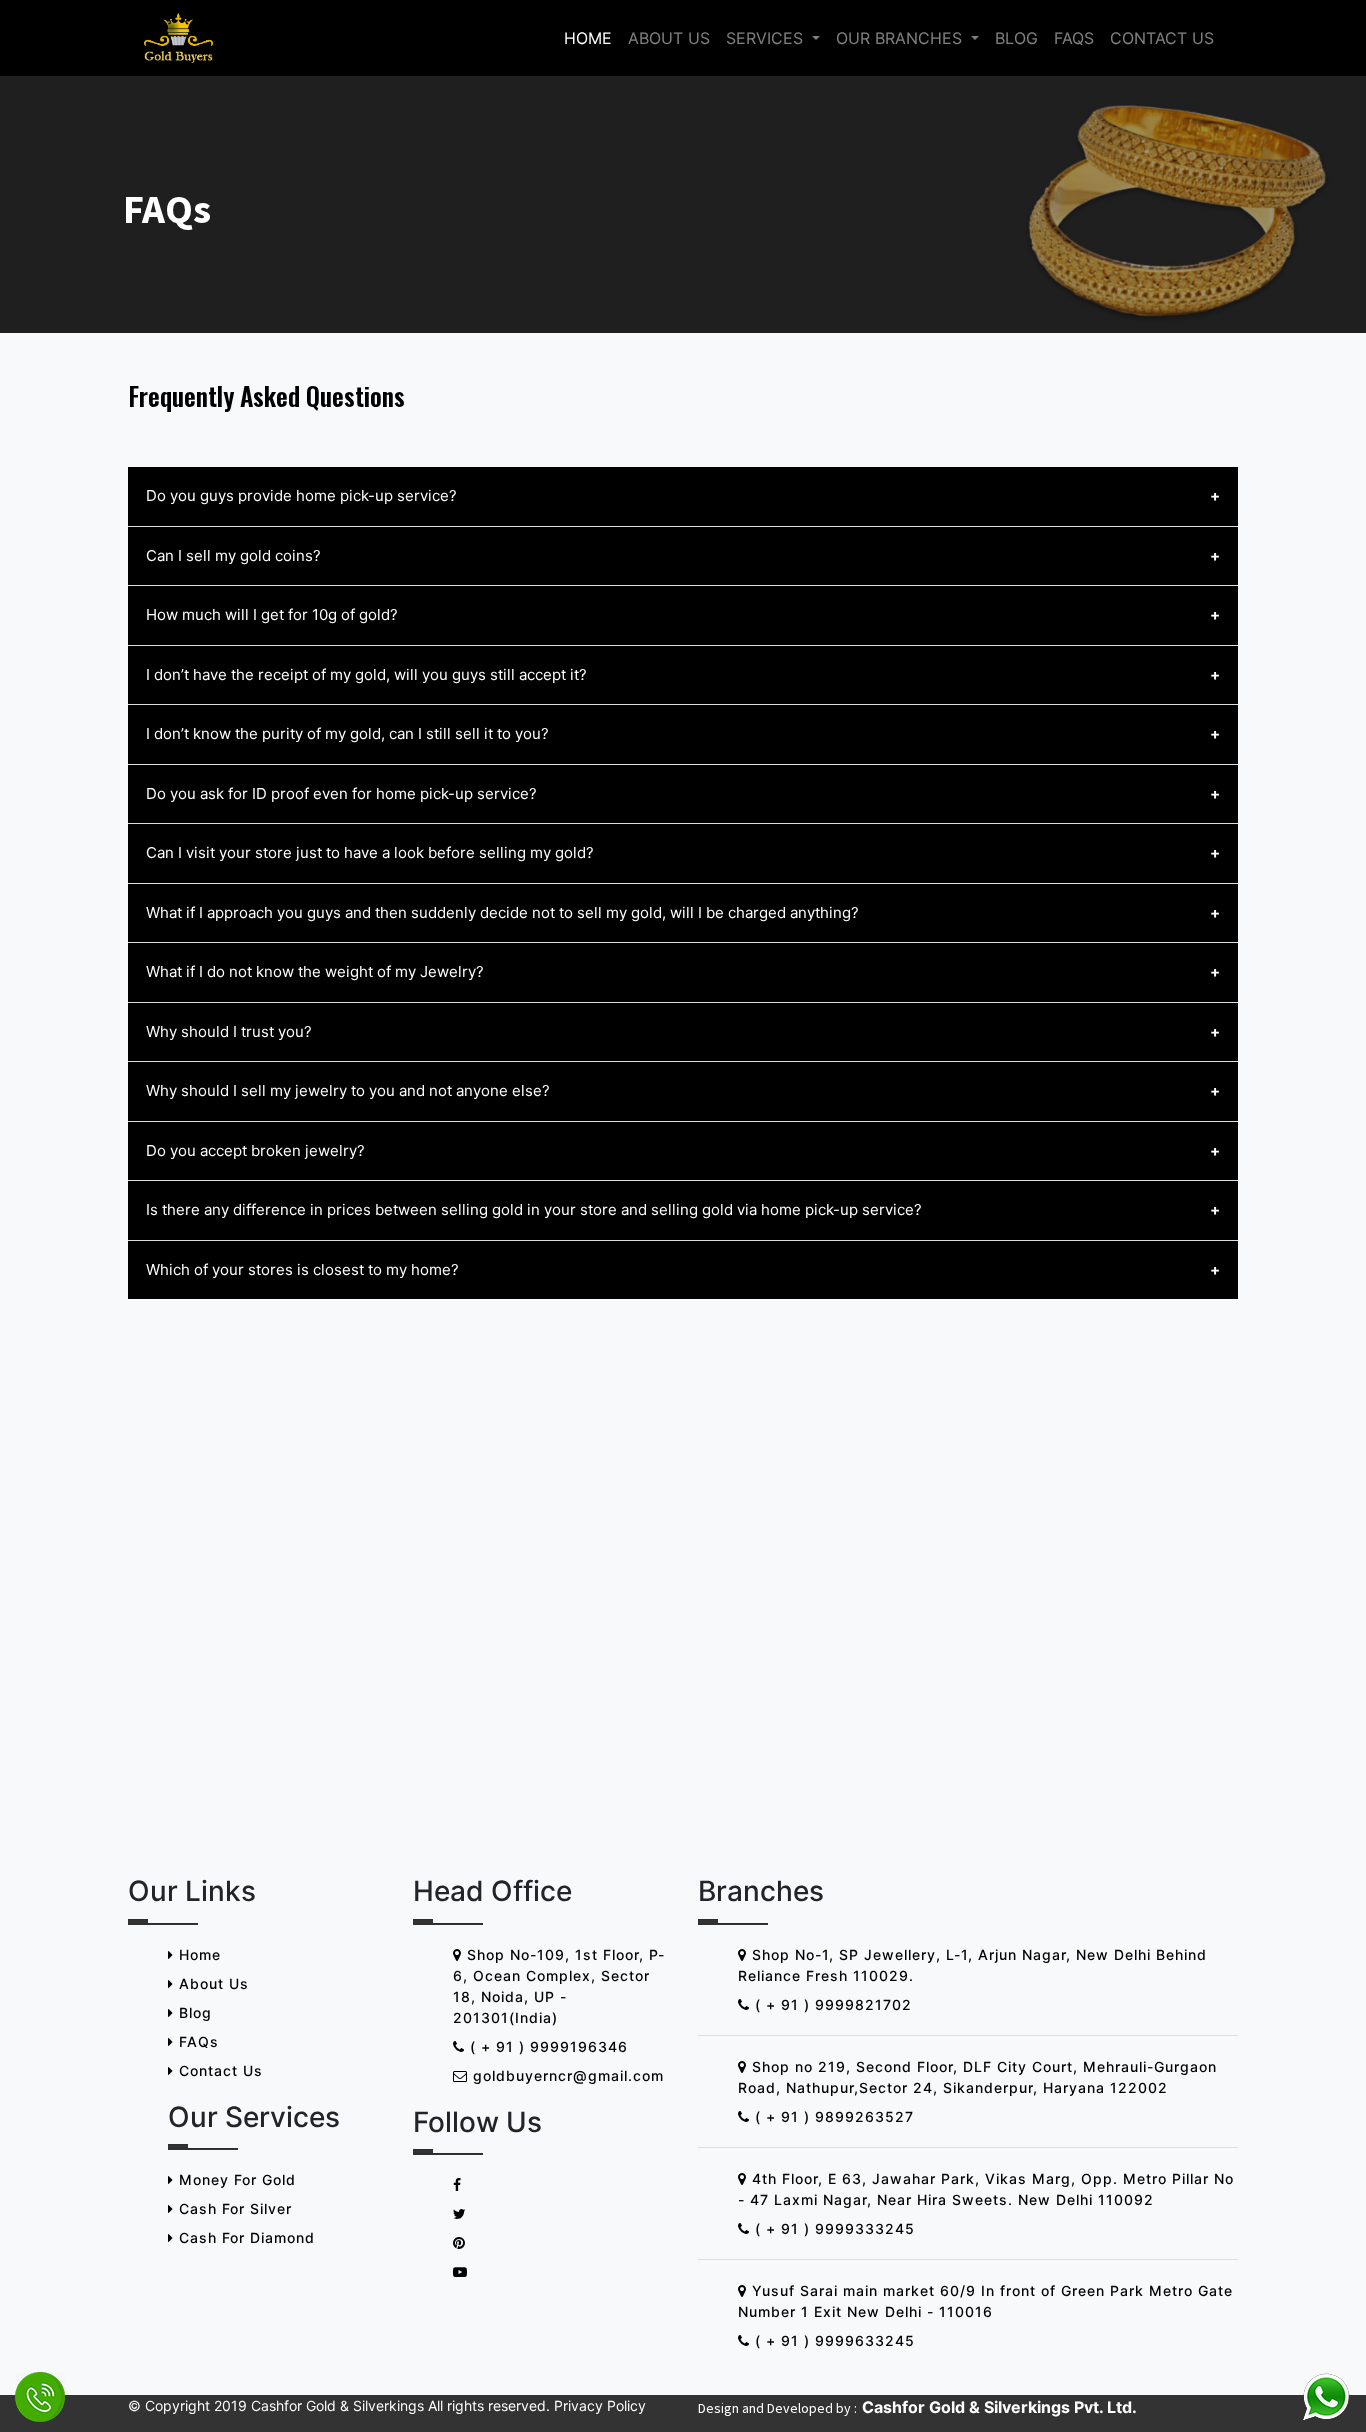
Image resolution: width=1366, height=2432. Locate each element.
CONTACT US (1162, 38)
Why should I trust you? (229, 1031)
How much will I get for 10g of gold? (272, 614)
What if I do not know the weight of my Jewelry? (315, 971)
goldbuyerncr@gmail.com (566, 2075)
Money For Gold (235, 2179)
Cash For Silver (233, 2208)
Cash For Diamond (244, 2237)
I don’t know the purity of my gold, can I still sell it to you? (347, 733)
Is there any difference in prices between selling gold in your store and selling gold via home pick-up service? (534, 1209)
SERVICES (767, 38)
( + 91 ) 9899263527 (832, 2116)
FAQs (196, 2041)
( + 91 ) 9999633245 (832, 2340)
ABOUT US (669, 38)
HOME (588, 38)
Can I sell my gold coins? (233, 555)
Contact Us (218, 2070)
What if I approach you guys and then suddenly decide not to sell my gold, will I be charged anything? (502, 912)
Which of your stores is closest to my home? (302, 1269)
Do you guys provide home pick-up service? (301, 495)
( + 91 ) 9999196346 (546, 2046)
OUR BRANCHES (901, 38)
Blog (193, 2012)
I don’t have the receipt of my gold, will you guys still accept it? (366, 674)
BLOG (1016, 38)
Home (197, 1954)
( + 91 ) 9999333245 (832, 2228)
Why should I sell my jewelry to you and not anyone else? (348, 1090)
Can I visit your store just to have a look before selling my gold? (370, 852)
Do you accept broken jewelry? (255, 1150)
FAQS (1074, 38)
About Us (211, 1983)
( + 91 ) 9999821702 (831, 2004)
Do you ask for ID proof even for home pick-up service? (341, 793)
